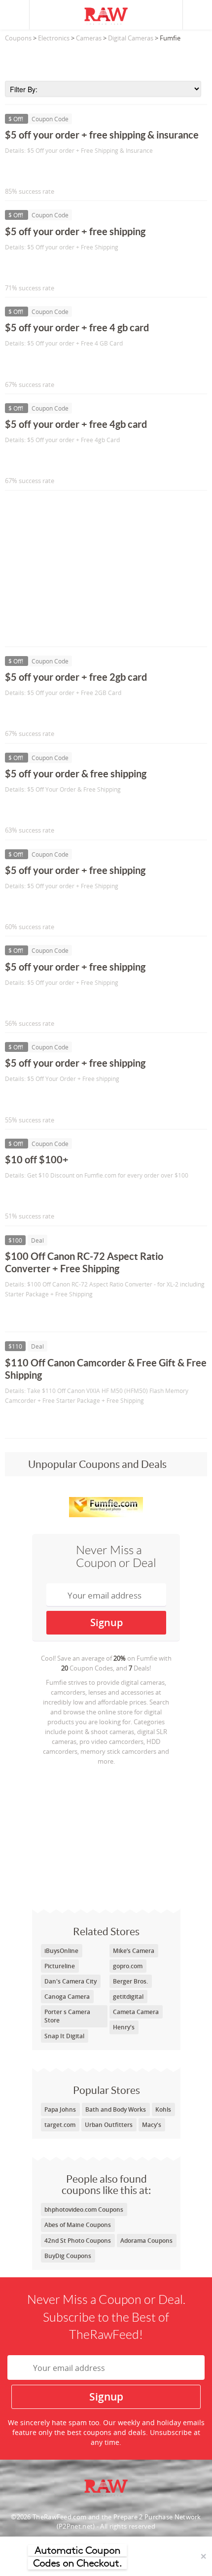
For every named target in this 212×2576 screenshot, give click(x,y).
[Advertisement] (106, 59)
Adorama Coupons (146, 2241)
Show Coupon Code (50, 171)
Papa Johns (60, 2109)
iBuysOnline (61, 1951)
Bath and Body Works (116, 2109)
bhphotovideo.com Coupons (84, 2210)
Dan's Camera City (71, 1981)
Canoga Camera (67, 1997)
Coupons (18, 38)
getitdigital (128, 1997)
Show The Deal (41, 1314)
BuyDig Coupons (68, 2256)
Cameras (89, 38)
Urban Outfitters (109, 2125)
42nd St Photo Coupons (78, 2241)
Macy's (152, 2125)
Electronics (54, 38)
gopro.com (128, 1966)
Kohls (163, 2109)
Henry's (124, 2027)
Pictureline (60, 1966)
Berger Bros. (130, 1981)
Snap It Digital (64, 2036)
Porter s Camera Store (67, 2016)
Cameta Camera (136, 2012)
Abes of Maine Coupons (78, 2225)
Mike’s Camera (134, 1951)
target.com (60, 2125)
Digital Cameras (131, 38)
